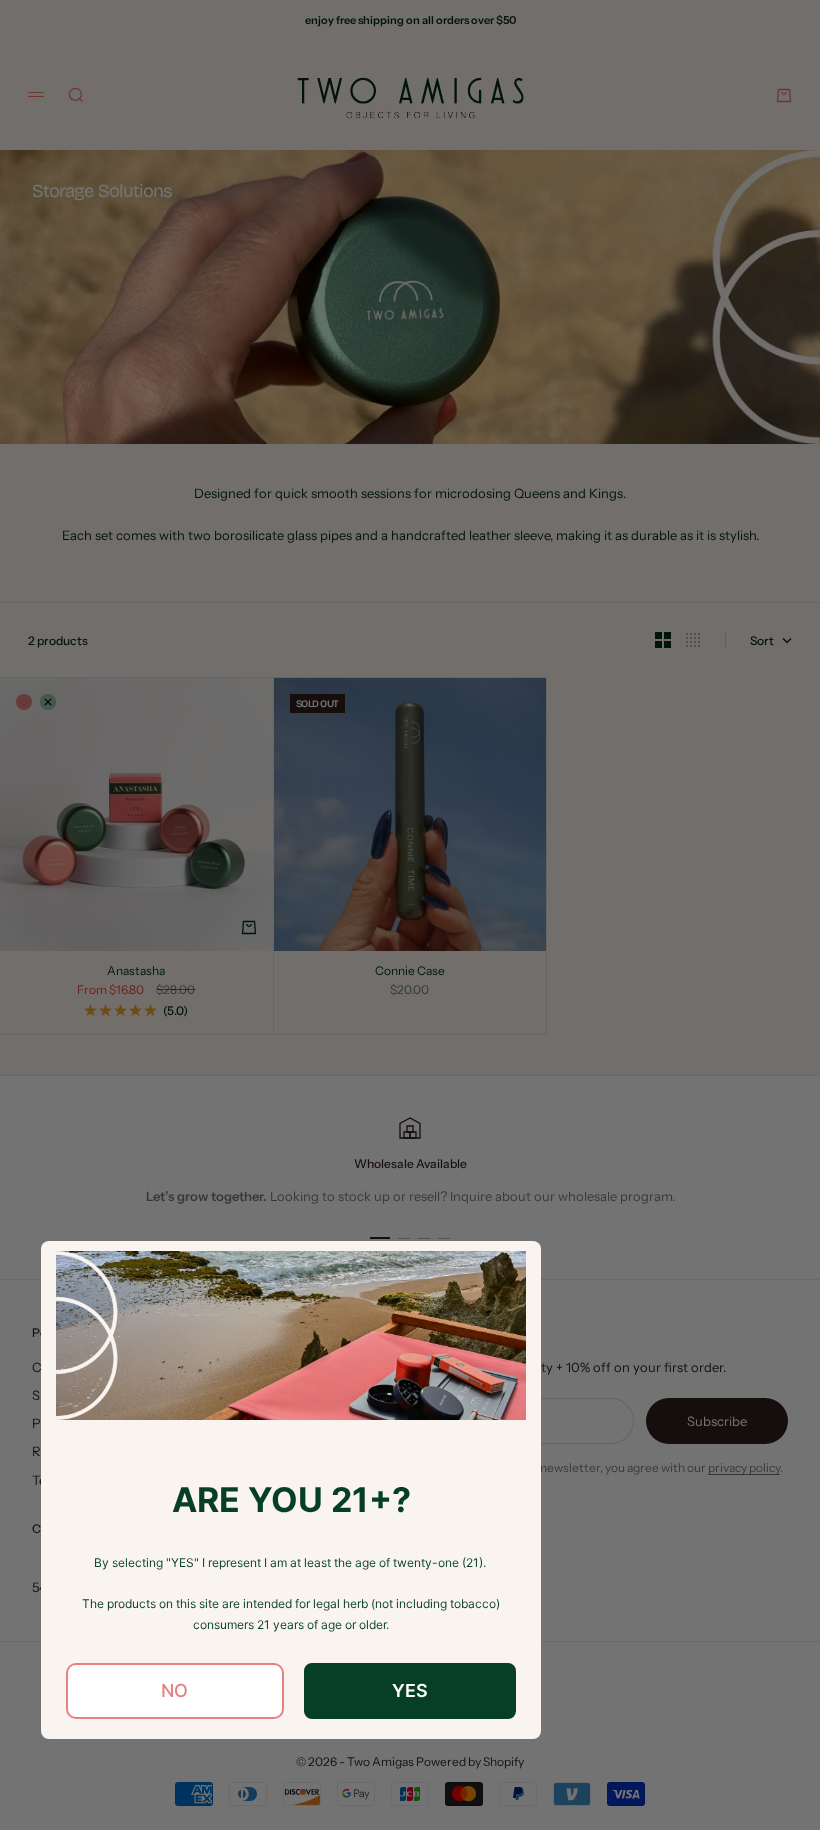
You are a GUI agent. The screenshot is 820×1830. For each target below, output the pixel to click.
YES (410, 1690)
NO (174, 1690)
